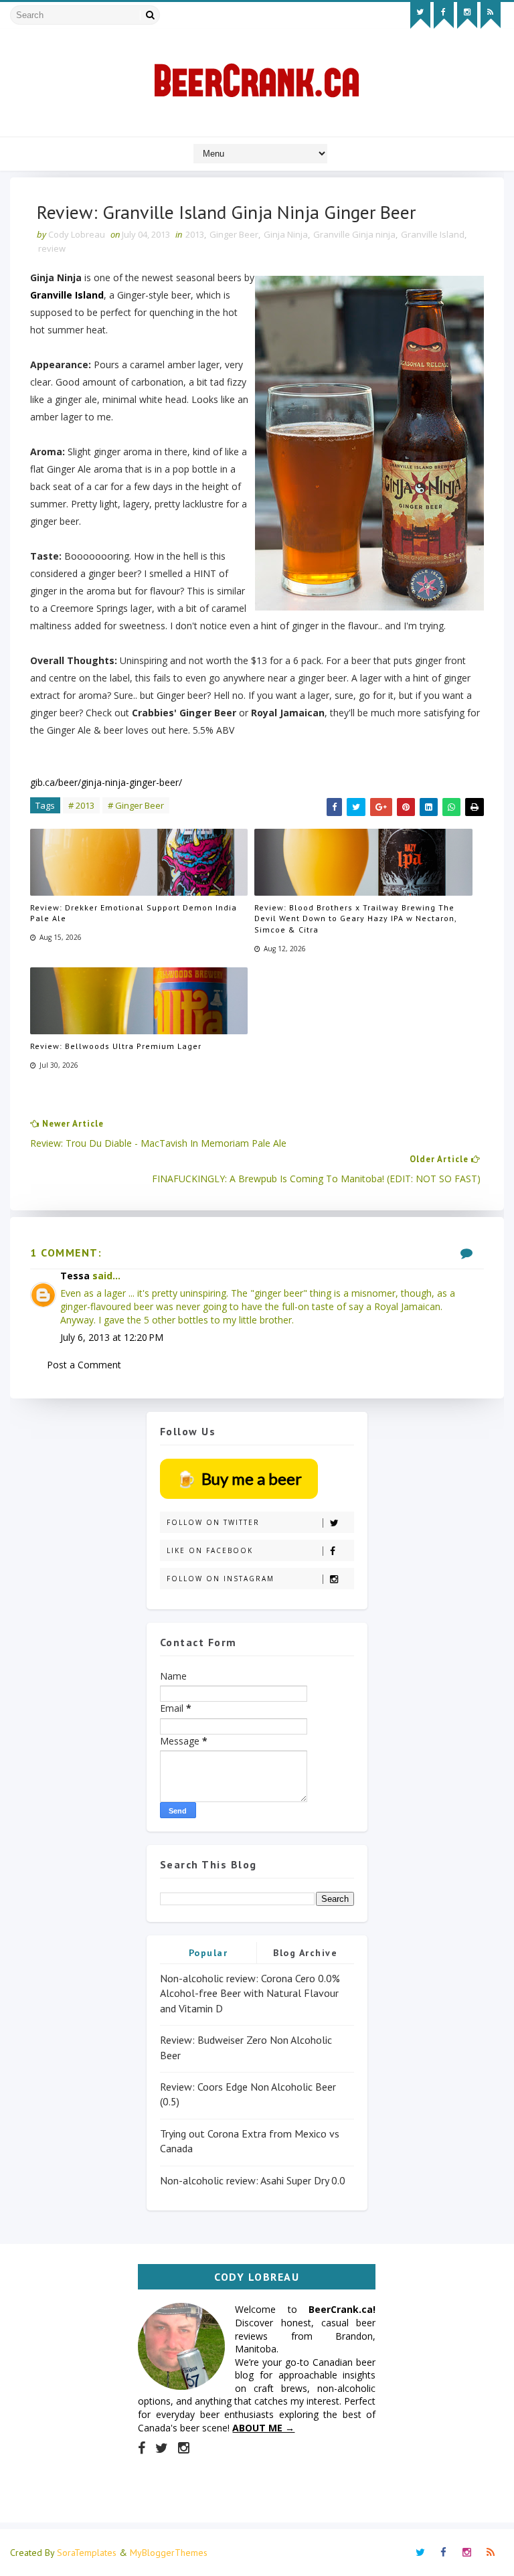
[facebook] (444, 15)
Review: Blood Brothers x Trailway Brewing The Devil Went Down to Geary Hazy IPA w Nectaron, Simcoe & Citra (355, 919)
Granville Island (433, 234)
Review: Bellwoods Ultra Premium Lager (116, 1046)
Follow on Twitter (213, 1522)
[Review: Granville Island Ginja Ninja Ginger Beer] (369, 443)
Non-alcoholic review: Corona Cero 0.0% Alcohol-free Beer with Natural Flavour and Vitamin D (250, 1993)
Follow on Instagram (221, 1579)
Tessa (75, 1276)
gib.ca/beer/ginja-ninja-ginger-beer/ (106, 782)
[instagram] (467, 15)
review (52, 248)
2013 (195, 234)
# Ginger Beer (136, 805)
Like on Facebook (210, 1550)
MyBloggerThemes (169, 2553)
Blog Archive (305, 1953)
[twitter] (420, 15)
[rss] (491, 15)
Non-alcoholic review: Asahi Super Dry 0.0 (253, 2180)
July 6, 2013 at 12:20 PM (112, 1337)
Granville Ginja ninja (354, 234)
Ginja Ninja (286, 234)
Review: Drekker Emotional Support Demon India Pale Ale (134, 913)
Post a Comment (84, 1365)
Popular (208, 1953)
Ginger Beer (234, 234)
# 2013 (81, 805)
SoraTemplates (87, 2553)
